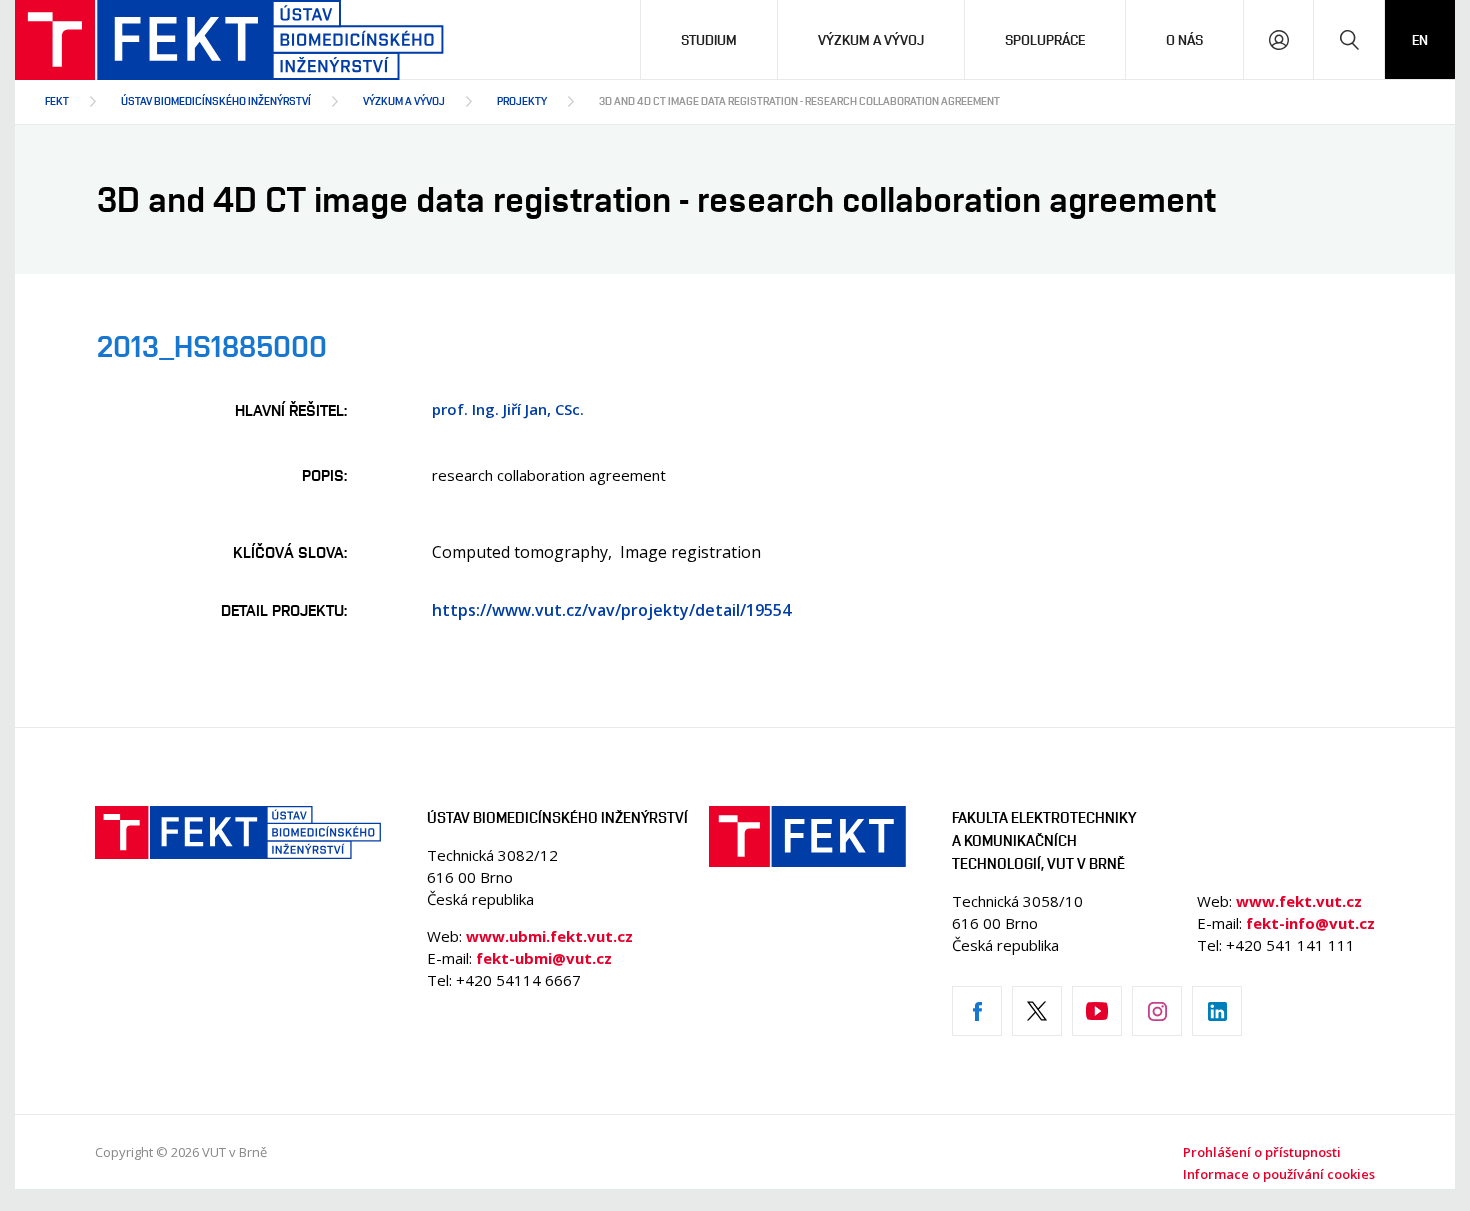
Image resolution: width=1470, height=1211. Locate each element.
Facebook (977, 1011)
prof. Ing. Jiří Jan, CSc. (508, 409)
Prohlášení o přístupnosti (1262, 1152)
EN (1420, 39)
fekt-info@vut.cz (1310, 923)
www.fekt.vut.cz (1299, 901)
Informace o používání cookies (1279, 1174)
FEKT (57, 100)
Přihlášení (1278, 39)
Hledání (1349, 39)
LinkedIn (1217, 1011)
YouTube (1097, 1011)
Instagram (1157, 1011)
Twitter (1037, 1011)
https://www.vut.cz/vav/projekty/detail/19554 (611, 610)
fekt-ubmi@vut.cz (544, 958)
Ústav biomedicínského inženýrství (216, 100)
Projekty (522, 100)
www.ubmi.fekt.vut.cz (549, 936)
